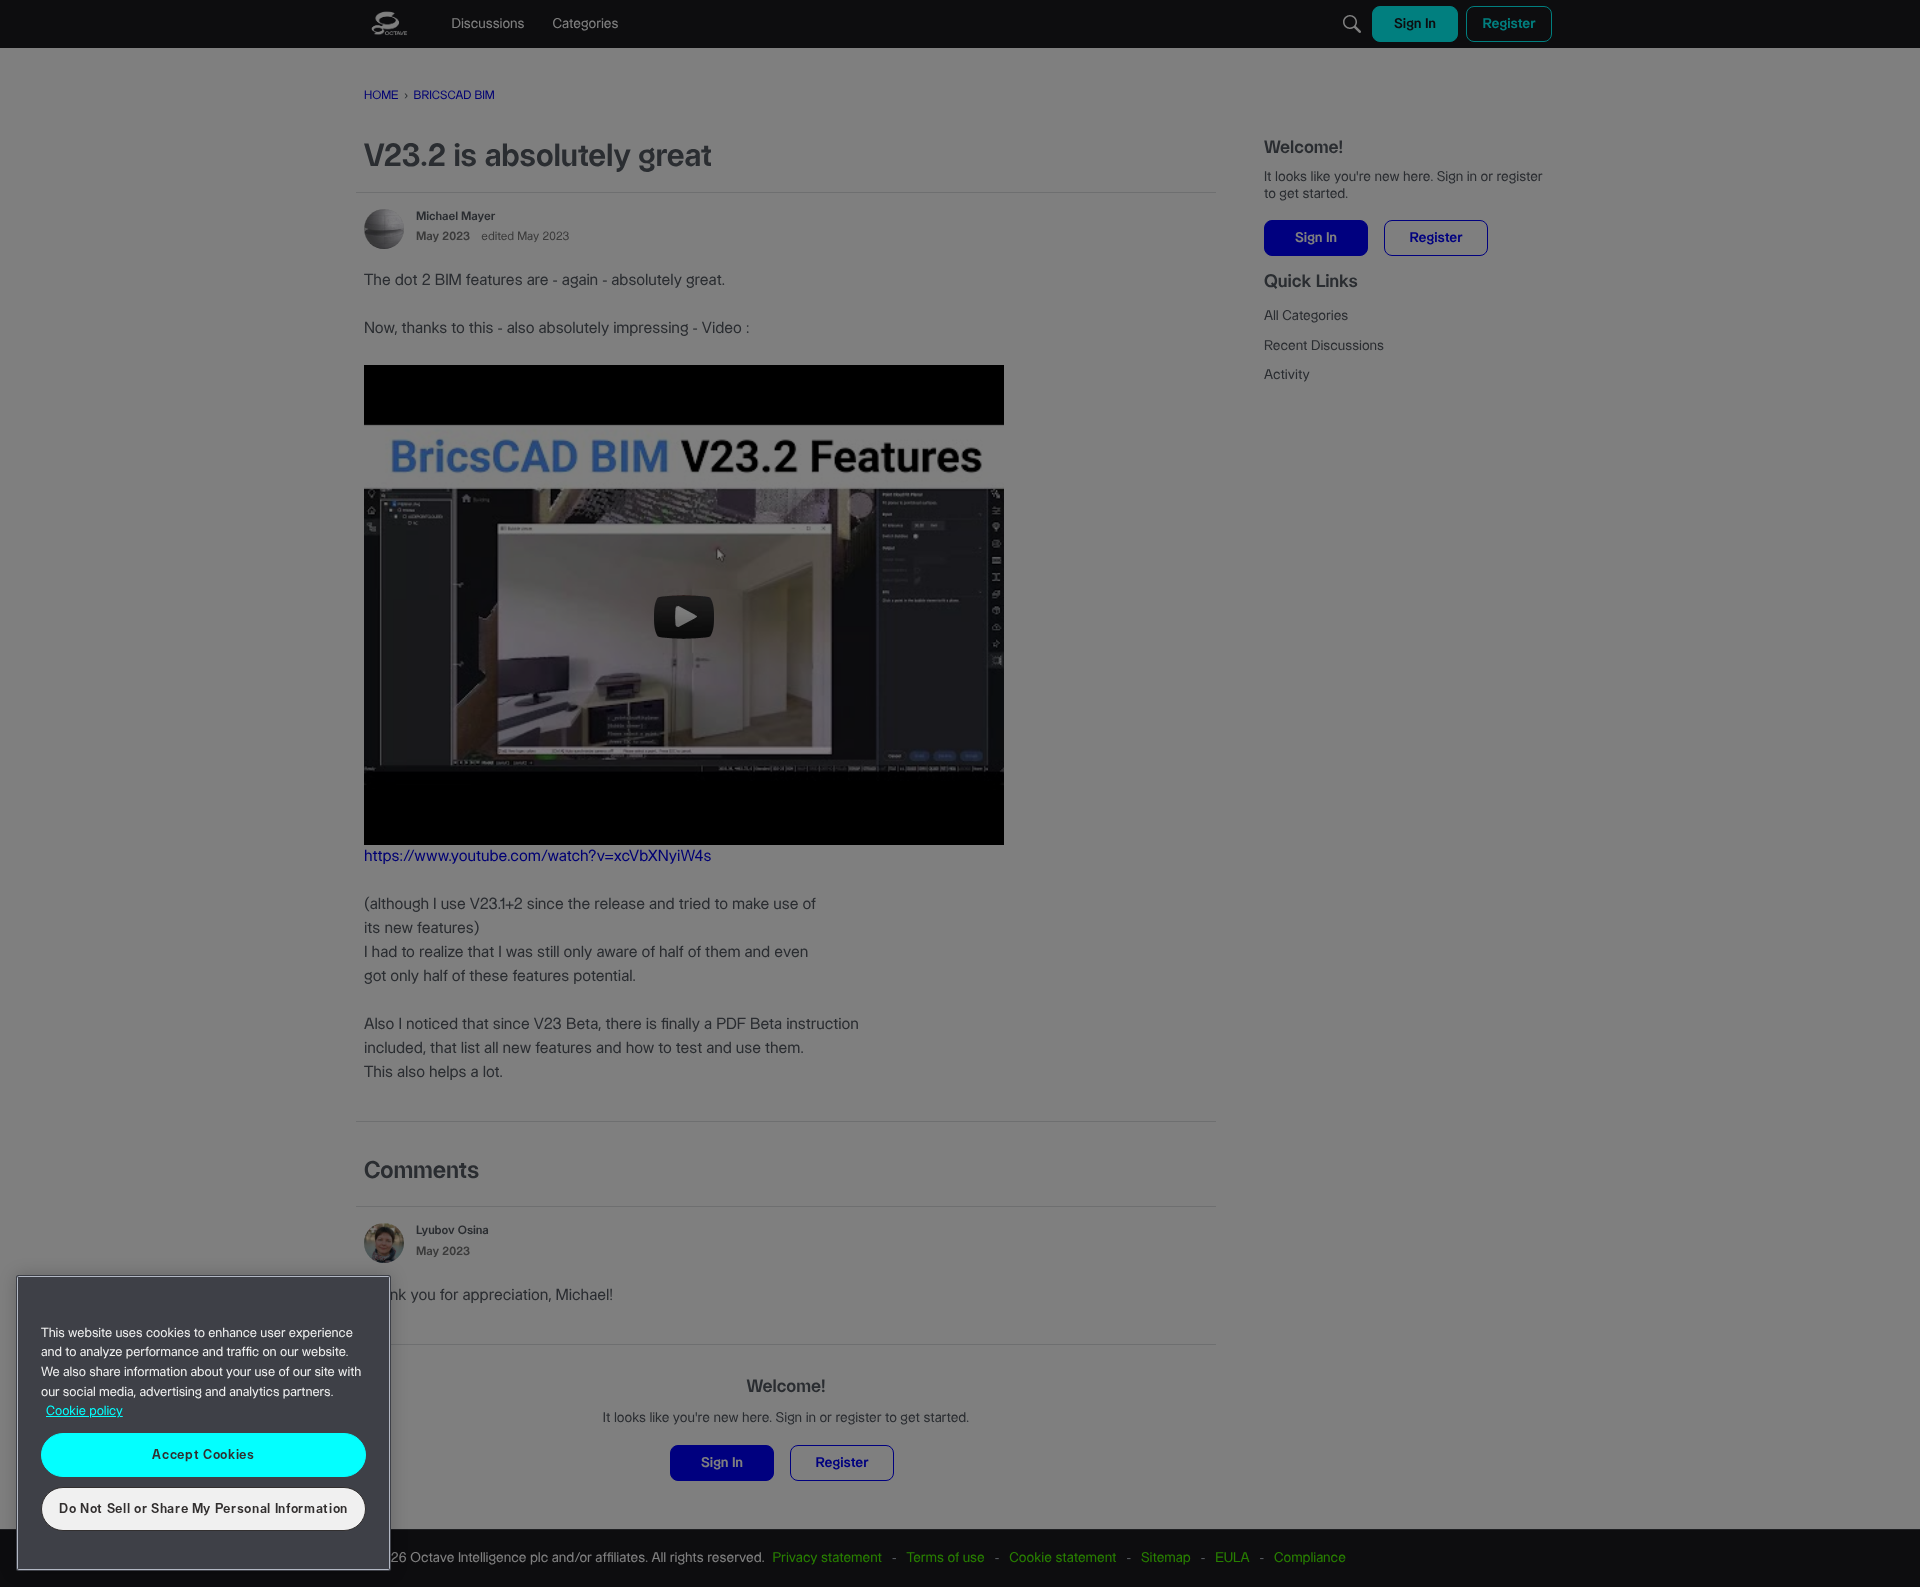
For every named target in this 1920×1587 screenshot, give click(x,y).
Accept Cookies (203, 1455)
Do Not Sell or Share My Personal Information (203, 1509)
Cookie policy (84, 1412)
